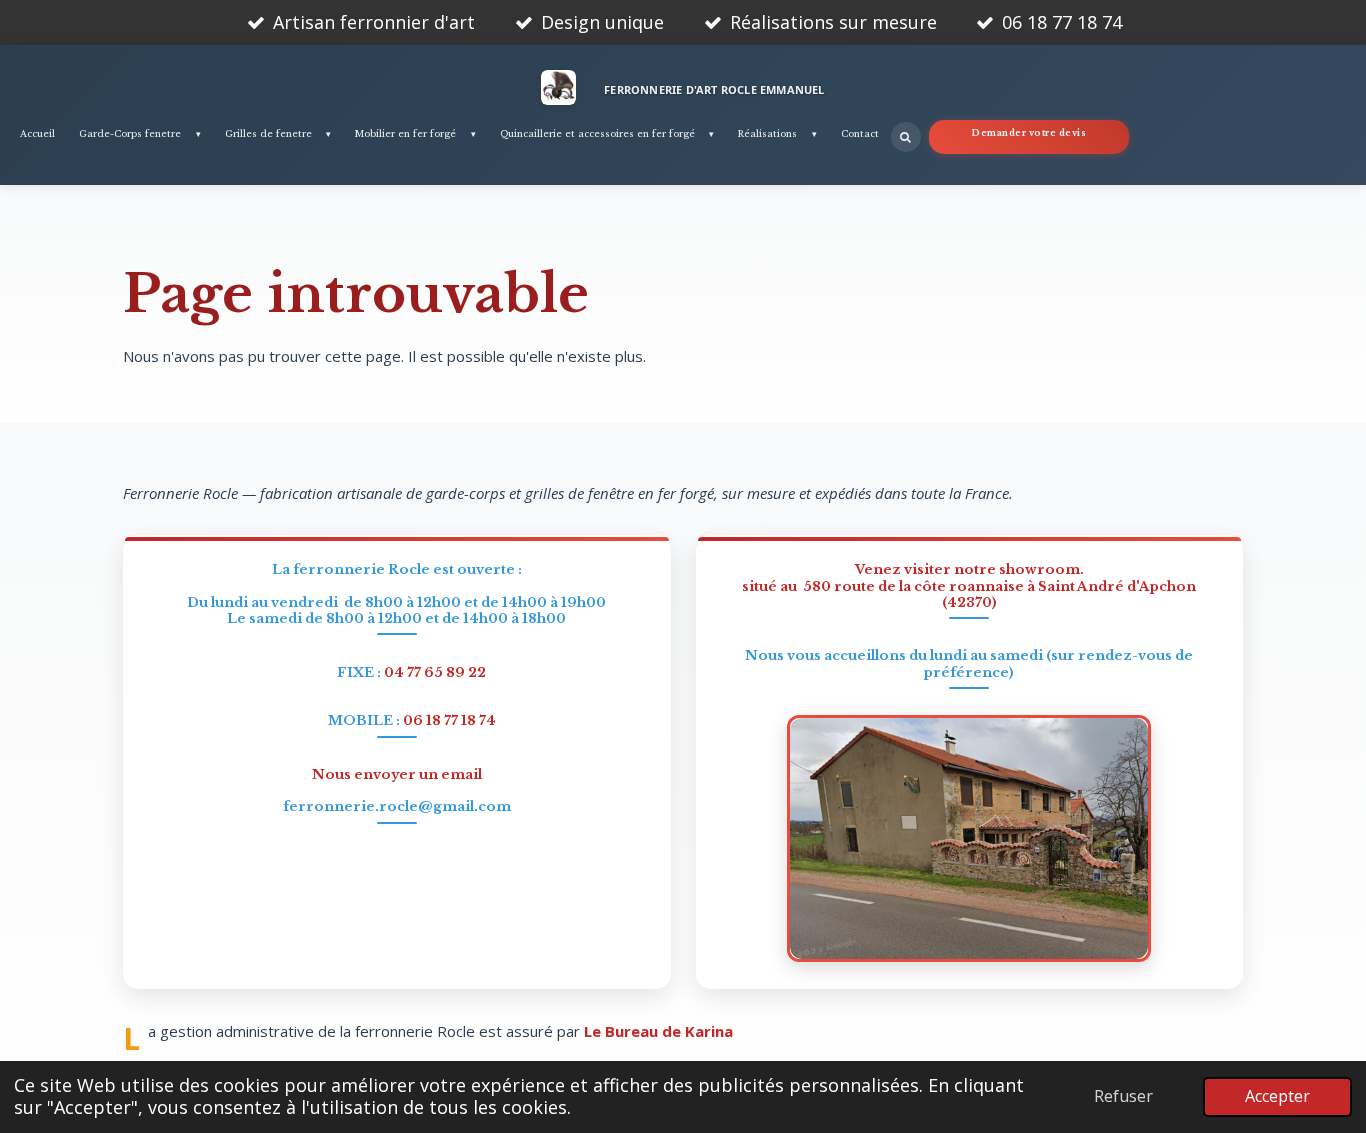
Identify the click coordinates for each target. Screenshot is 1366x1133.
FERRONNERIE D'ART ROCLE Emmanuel (714, 89)
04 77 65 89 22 (435, 672)
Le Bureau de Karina (658, 1031)
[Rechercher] (906, 137)
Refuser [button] (1123, 1096)
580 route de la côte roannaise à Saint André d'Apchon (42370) (999, 594)
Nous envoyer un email (397, 774)
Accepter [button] (1277, 1096)
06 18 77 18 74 (449, 720)
